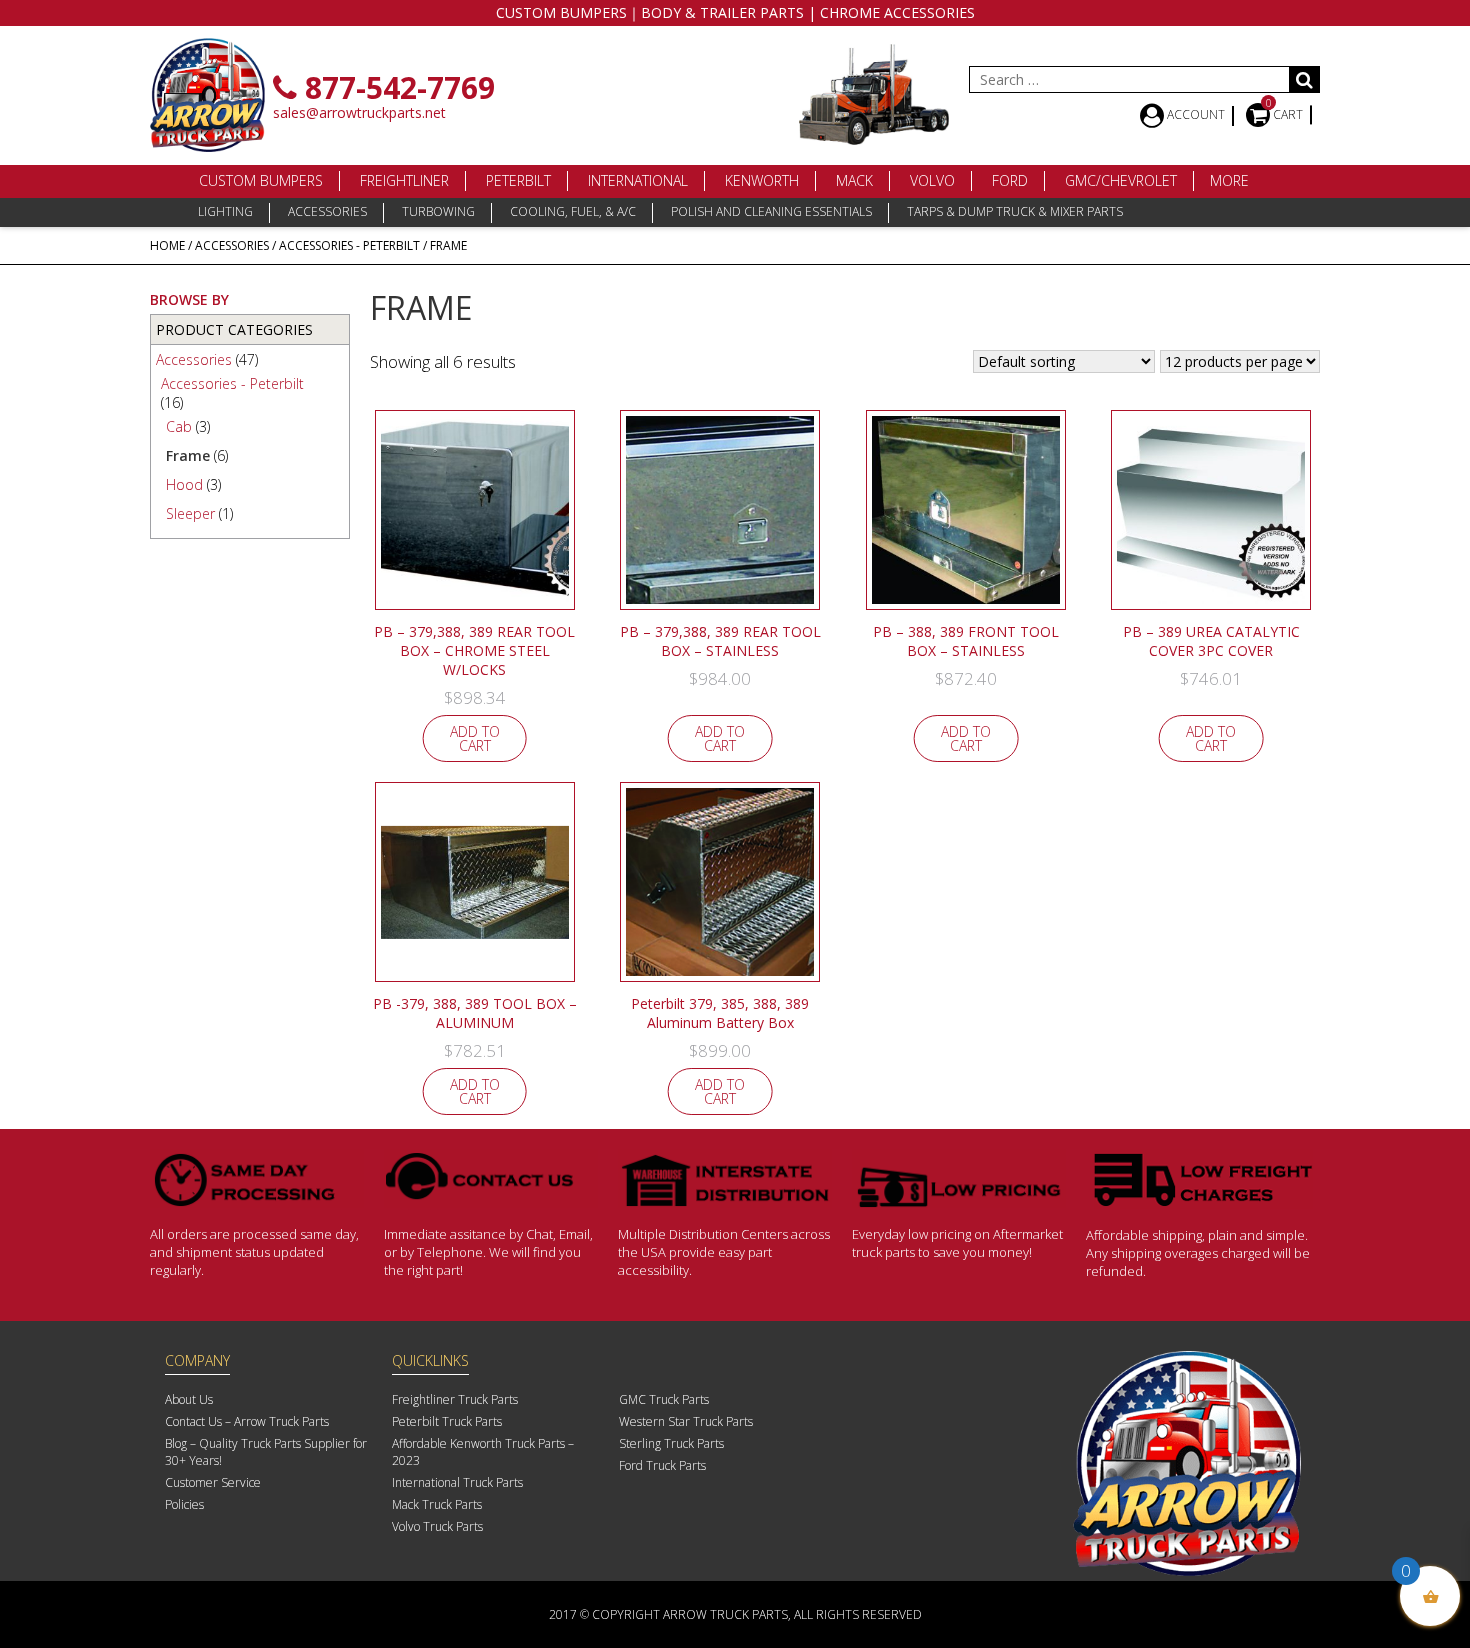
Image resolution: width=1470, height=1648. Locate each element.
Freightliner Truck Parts (455, 1399)
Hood (184, 484)
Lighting (225, 211)
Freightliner (404, 180)
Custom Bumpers (261, 180)
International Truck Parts (457, 1482)
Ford (1010, 180)
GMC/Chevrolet (1121, 180)
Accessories (327, 211)
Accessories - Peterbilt (349, 245)
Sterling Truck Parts (671, 1443)
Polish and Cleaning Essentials (771, 211)
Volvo (932, 180)
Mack (854, 180)
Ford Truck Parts (662, 1465)
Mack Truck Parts (437, 1504)
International (638, 180)
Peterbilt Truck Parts (447, 1421)
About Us (189, 1399)
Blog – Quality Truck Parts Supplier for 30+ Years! (266, 1452)
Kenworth (762, 180)
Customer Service (213, 1482)
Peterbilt (518, 180)
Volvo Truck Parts (437, 1526)
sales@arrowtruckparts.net (359, 112)
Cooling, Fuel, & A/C (573, 211)
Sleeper (190, 513)
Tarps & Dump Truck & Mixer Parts (1015, 211)
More (1229, 180)
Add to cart (475, 738)
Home (167, 245)
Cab (179, 426)
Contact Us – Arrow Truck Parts (247, 1421)
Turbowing (438, 211)
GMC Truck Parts (664, 1399)
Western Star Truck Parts (686, 1421)
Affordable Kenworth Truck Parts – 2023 (483, 1452)
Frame (188, 455)
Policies (184, 1504)
